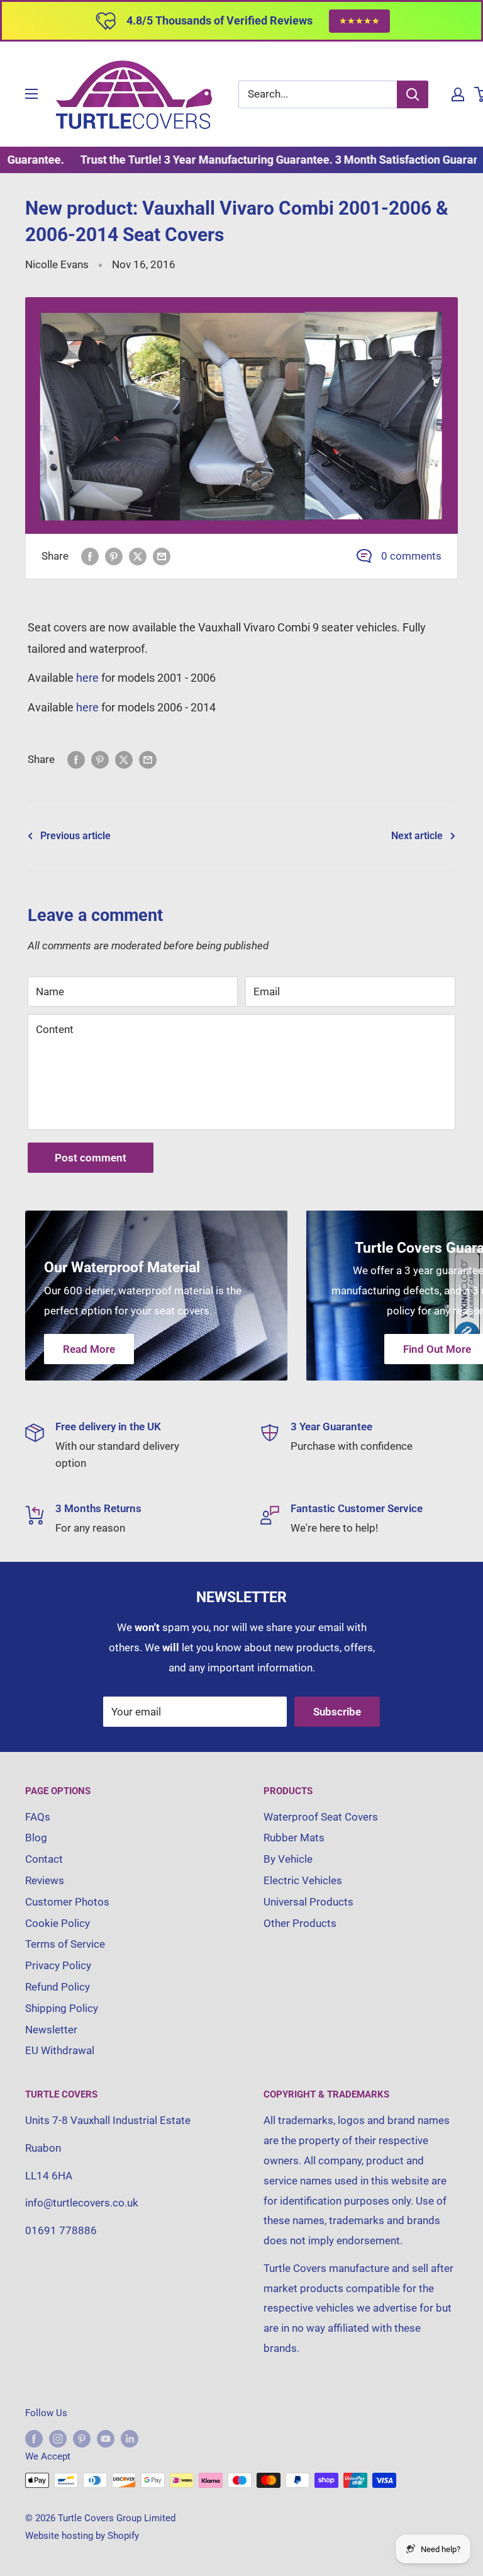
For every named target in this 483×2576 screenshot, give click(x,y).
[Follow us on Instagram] (58, 2438)
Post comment (91, 1158)
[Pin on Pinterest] (114, 556)
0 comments (411, 556)
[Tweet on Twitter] (138, 556)
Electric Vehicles (303, 1880)
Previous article (75, 836)
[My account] (458, 94)
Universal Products (308, 1902)
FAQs (38, 1817)
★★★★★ (359, 21)
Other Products (300, 1923)
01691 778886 (61, 2230)
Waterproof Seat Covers (321, 1817)
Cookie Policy (58, 1923)
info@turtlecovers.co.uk (82, 2203)
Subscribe (337, 1712)
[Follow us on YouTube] (106, 2438)
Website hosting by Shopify (82, 2536)
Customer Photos (67, 1902)
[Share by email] (162, 556)
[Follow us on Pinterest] (82, 2438)
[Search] (413, 94)
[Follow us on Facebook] (34, 2438)
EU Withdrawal (60, 2050)
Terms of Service (65, 1944)
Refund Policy (58, 1987)
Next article (417, 836)
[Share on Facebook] (90, 556)
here (87, 678)
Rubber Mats (294, 1838)
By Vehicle (288, 1859)
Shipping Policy (62, 2008)
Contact (44, 1859)
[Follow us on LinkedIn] (130, 2438)
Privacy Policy (58, 1965)
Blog (36, 1838)
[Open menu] (31, 94)
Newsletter (51, 2030)
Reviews (45, 1880)
